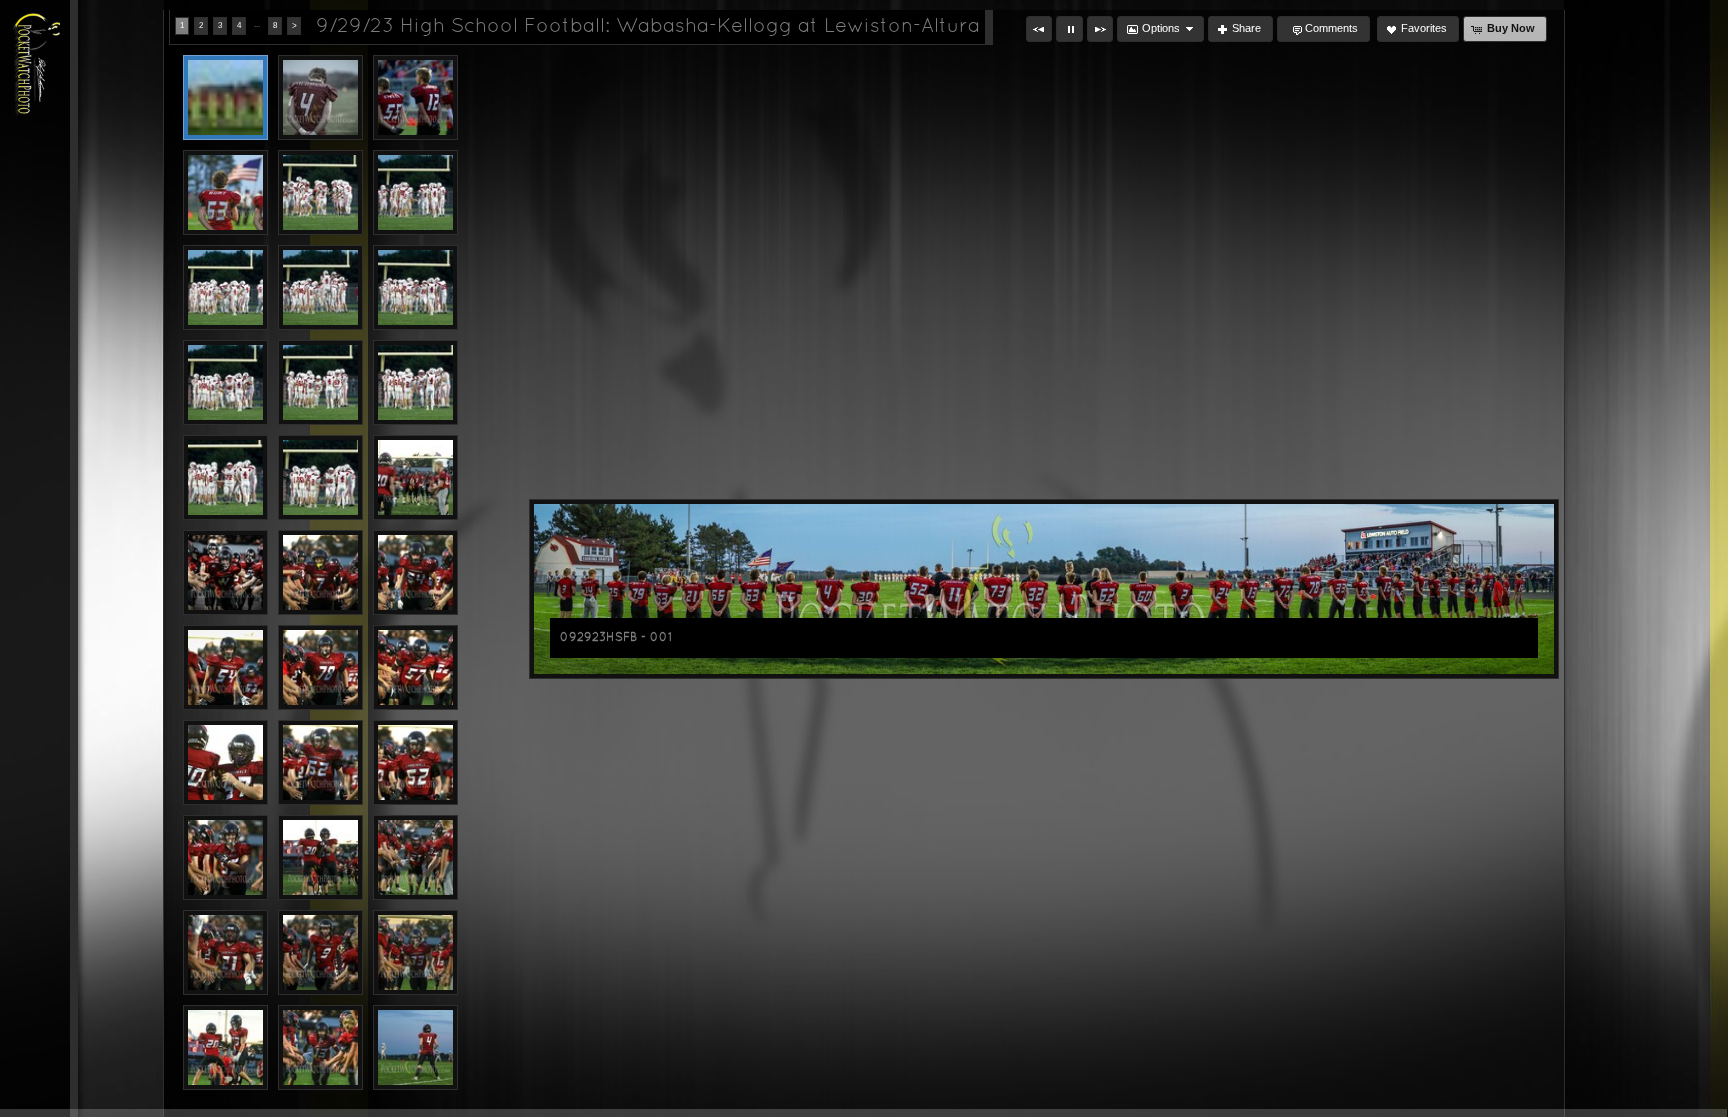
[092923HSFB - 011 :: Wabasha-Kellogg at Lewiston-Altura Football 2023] (320, 382)
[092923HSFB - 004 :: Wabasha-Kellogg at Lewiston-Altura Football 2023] (225, 192)
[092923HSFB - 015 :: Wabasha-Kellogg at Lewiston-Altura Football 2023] (415, 477)
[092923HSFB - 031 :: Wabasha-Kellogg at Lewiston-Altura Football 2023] (225, 1047)
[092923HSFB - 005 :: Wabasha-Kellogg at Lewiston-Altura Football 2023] (320, 192)
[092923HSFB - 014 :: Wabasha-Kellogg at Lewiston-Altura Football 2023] (320, 477)
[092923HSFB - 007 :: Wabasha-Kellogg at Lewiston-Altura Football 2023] (225, 287)
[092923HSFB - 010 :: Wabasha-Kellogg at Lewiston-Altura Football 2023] (225, 382)
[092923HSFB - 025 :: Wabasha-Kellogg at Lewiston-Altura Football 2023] (225, 857)
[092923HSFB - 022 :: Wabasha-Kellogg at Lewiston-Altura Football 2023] (225, 762)
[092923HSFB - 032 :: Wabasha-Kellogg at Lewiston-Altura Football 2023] (320, 1047)
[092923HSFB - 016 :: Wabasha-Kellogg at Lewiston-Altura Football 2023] (225, 572)
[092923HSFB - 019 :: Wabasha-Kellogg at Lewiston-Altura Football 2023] (225, 667)
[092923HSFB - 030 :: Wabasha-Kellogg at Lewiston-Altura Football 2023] (415, 952)
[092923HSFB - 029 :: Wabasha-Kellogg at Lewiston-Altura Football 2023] (320, 952)
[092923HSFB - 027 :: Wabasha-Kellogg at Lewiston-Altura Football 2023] (415, 857)
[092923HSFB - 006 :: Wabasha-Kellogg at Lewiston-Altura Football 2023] (415, 192)
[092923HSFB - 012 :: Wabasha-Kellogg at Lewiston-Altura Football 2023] (415, 382)
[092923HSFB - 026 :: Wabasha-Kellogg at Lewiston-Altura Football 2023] (320, 857)
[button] (1039, 29)
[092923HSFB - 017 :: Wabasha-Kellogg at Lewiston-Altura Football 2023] (320, 572)
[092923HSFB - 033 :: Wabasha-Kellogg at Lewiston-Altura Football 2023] (415, 1047)
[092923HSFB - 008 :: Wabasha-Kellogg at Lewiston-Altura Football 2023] (320, 287)
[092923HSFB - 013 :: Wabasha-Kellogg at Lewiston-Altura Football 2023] (225, 477)
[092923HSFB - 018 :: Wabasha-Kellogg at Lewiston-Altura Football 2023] (415, 572)
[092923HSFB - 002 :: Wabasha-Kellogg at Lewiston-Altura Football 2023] (320, 97)
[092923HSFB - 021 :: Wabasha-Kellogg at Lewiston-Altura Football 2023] (415, 667)
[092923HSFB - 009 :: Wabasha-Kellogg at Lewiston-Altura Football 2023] (415, 287)
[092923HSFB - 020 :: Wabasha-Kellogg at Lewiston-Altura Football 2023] (320, 667)
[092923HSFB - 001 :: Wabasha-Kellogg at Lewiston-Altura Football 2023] (225, 97)
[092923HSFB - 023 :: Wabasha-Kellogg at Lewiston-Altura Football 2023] (320, 762)
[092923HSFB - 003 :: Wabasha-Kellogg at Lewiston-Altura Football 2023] (415, 97)
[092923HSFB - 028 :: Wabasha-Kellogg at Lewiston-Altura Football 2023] (225, 952)
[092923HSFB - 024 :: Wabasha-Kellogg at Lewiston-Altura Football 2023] (415, 762)
